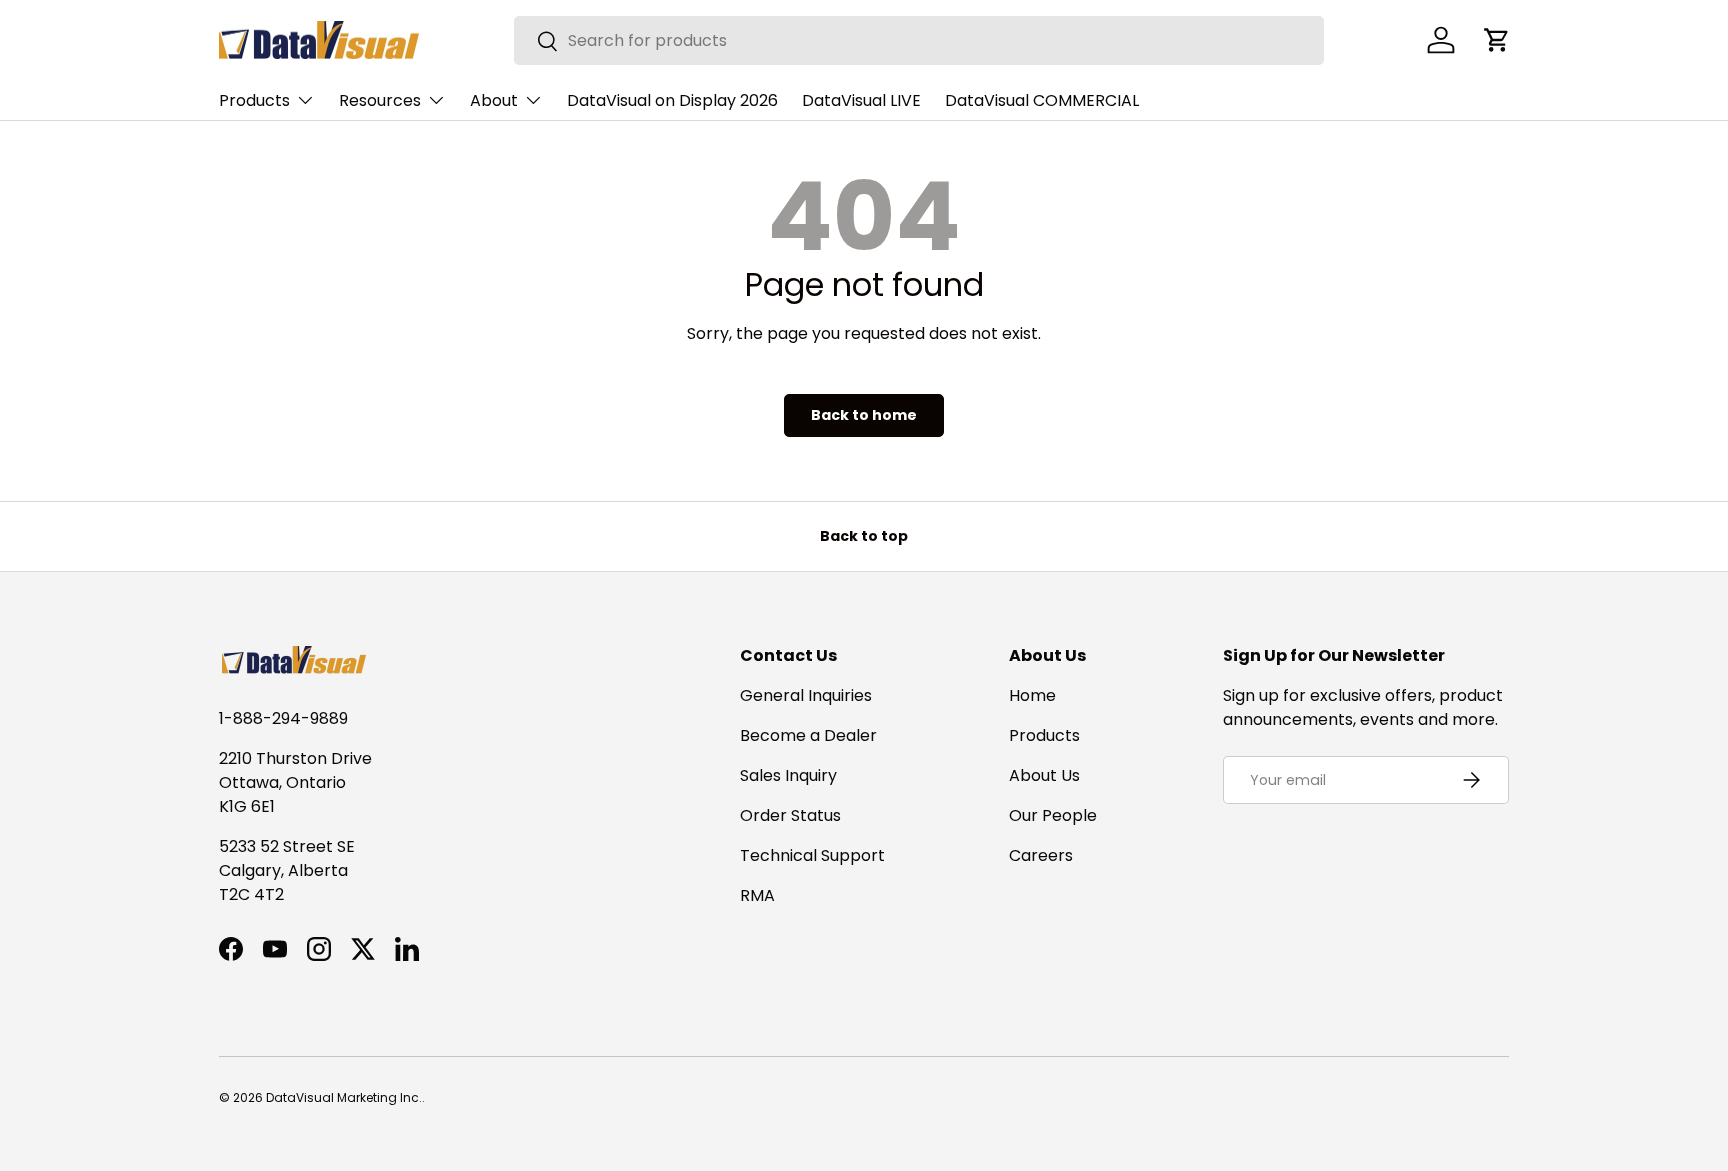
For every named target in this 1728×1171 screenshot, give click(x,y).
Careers (1041, 855)
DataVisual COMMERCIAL (1042, 100)
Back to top (864, 536)
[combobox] (919, 40)
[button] (1497, 40)
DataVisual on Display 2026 (672, 100)
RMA (757, 895)
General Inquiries (806, 695)
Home (1032, 695)
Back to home (864, 415)
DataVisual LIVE (861, 100)
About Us (1044, 775)
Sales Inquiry (788, 775)
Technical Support (812, 855)
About (494, 100)
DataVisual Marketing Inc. (344, 1097)
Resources (380, 100)
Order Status (790, 815)
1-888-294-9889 (283, 718)
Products (254, 100)
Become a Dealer (808, 735)
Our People (1053, 815)
